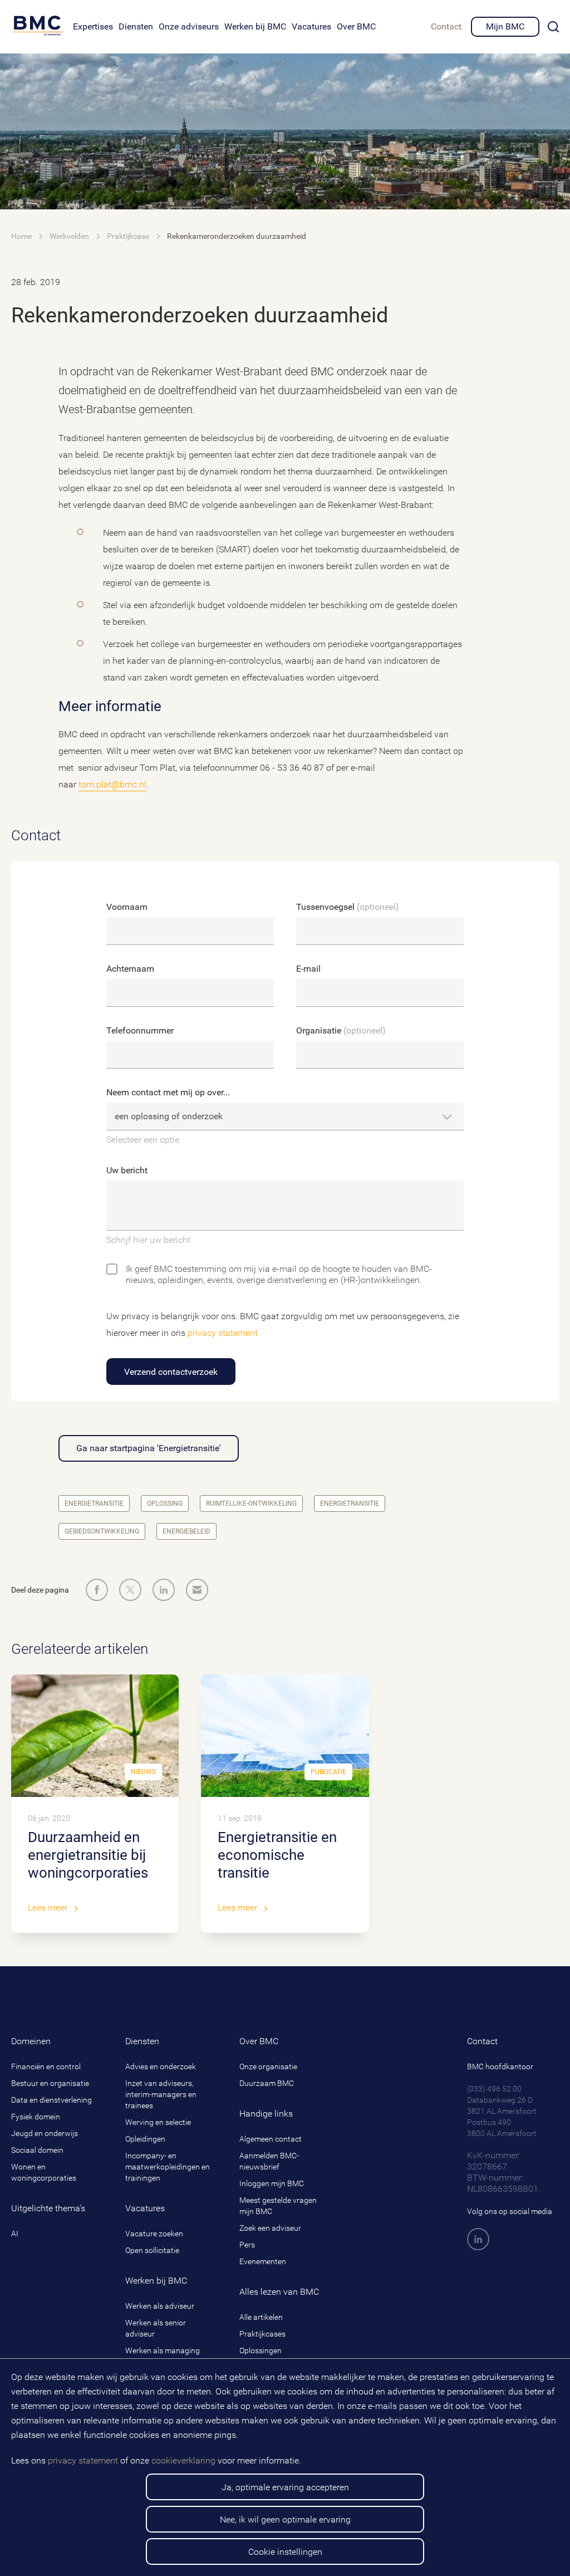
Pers (247, 2245)
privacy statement (83, 2460)
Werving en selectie (158, 2122)
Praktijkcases (262, 2334)
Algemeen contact (271, 2139)
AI (15, 2234)
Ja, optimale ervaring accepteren (285, 2487)
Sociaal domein (37, 2150)
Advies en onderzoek (161, 2066)
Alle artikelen (261, 2317)
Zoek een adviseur (270, 2228)
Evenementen (263, 2261)
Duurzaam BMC (267, 2083)
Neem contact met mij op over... (168, 1092)
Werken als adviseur (160, 2306)
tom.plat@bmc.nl (112, 784)
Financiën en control (46, 2066)
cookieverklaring (183, 2460)
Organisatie (341, 1030)
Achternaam (130, 969)
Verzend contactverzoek (171, 1372)
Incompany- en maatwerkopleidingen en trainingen (168, 2167)
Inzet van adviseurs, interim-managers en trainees (161, 2094)
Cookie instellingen (285, 2552)
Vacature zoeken (154, 2234)
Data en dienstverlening (51, 2100)
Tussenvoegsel (348, 907)
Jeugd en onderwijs (45, 2133)
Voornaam (127, 907)
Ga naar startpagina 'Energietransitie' (149, 1448)
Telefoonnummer (140, 1030)
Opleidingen (145, 2139)
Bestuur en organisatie (50, 2083)
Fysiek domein (36, 2117)
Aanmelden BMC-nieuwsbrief (269, 2161)
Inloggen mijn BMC (272, 2183)
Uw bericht (127, 1170)
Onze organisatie (268, 2066)
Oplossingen (261, 2350)
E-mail (308, 969)
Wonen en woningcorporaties (44, 2172)
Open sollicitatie (152, 2250)
